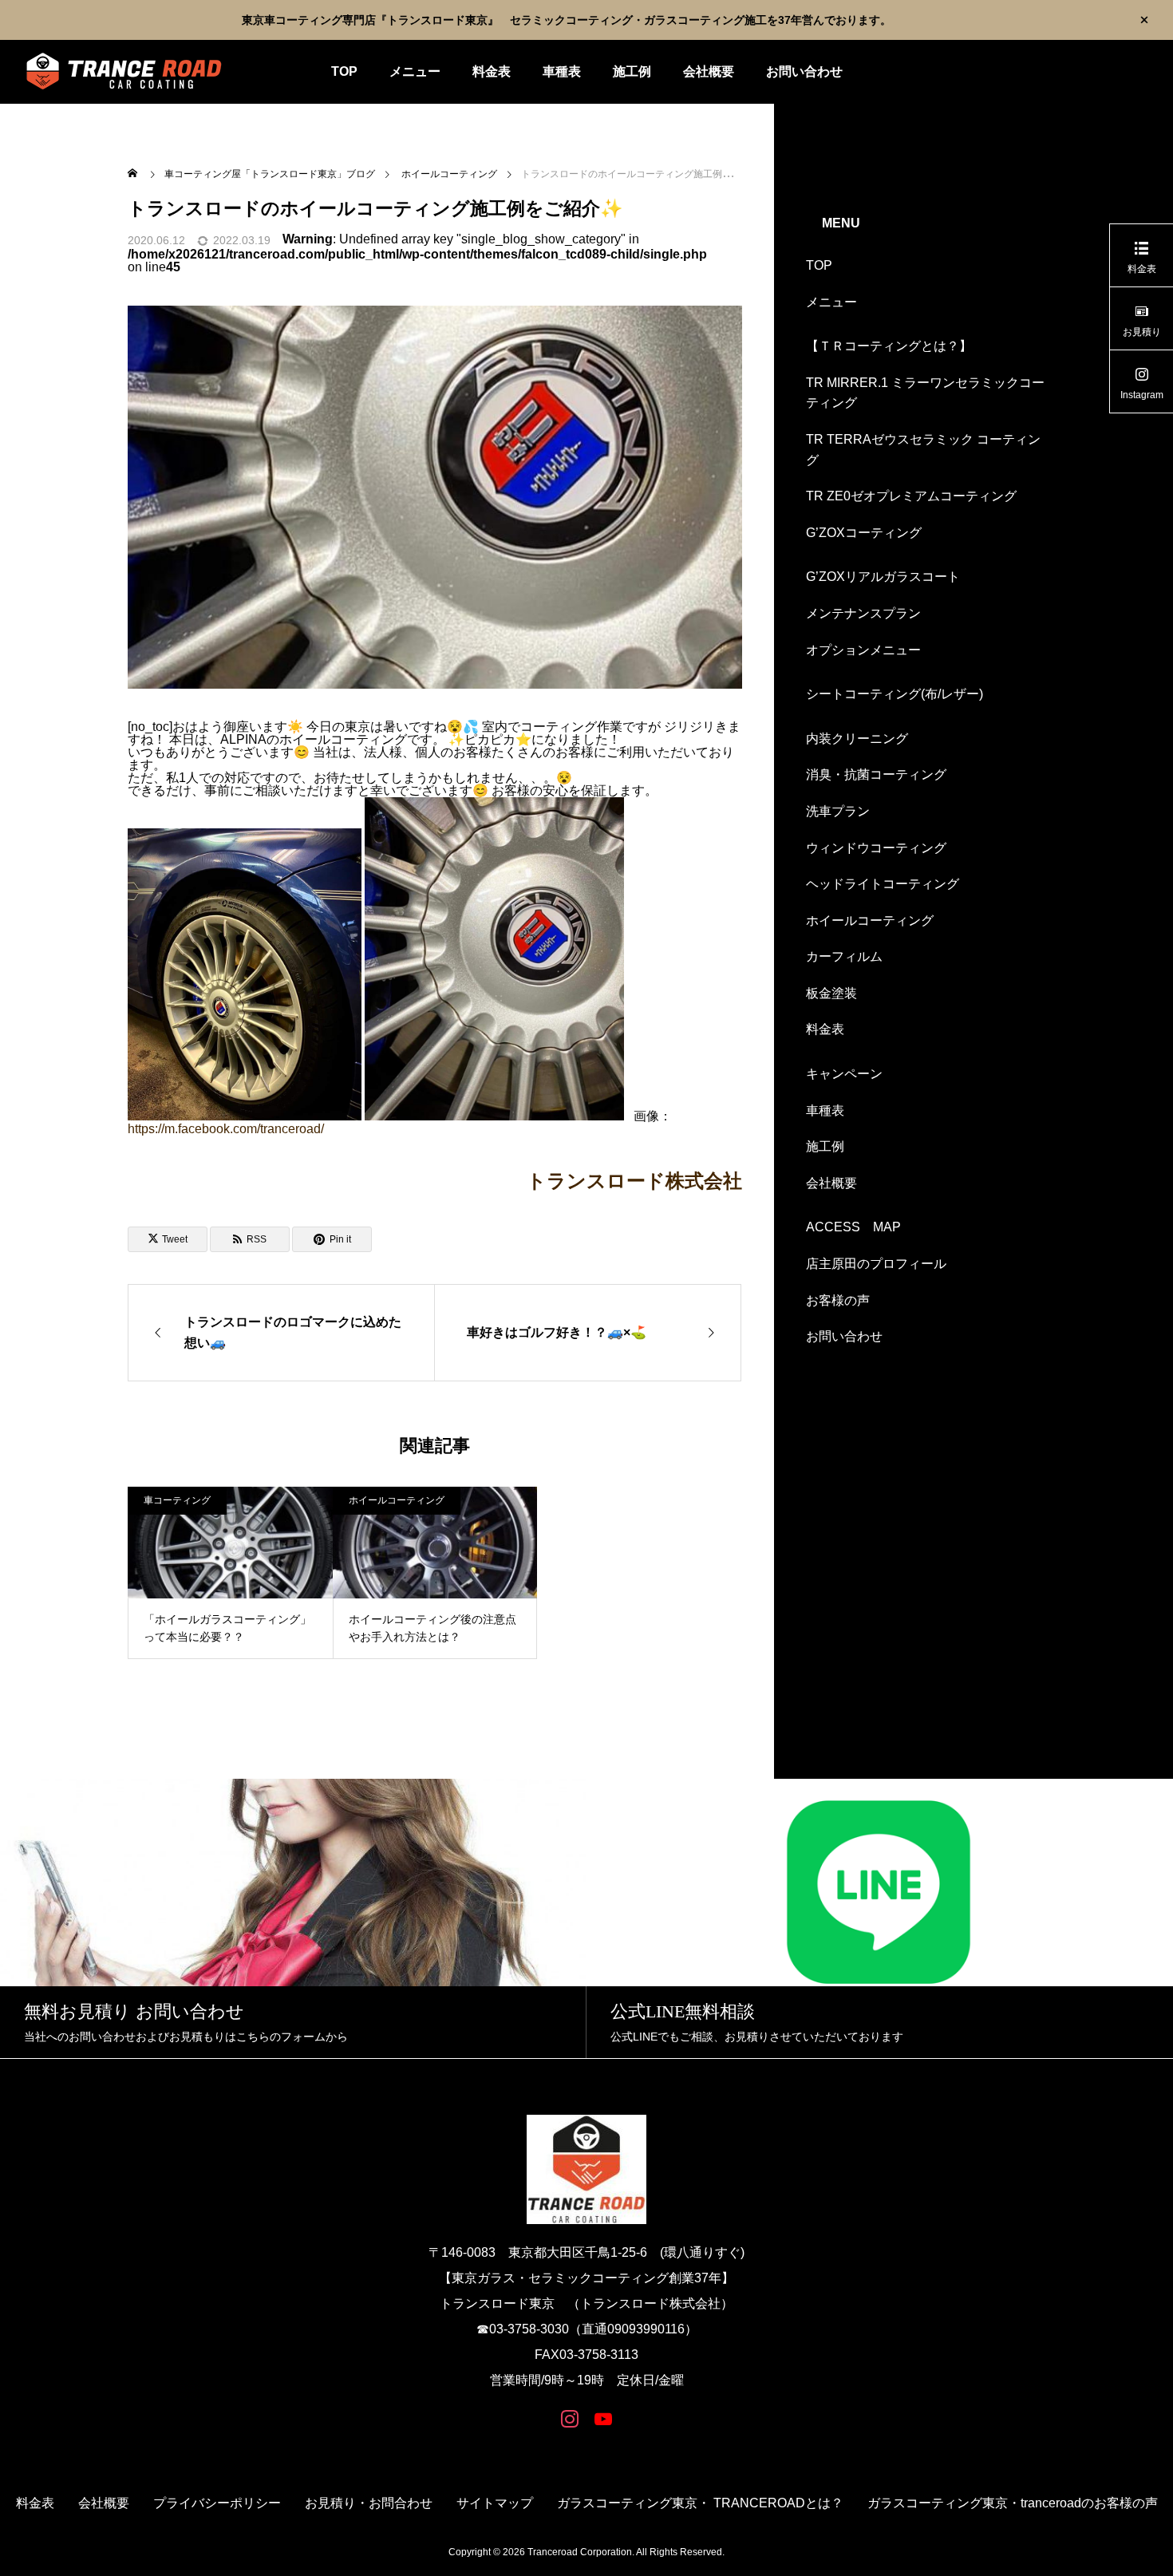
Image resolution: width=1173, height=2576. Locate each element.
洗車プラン (838, 811)
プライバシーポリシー (217, 2503)
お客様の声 (838, 1300)
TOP (344, 71)
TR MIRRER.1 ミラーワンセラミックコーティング (925, 393)
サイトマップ (495, 2503)
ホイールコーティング (397, 1500)
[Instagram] (570, 2418)
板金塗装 (831, 993)
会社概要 (709, 71)
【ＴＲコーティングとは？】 (889, 346)
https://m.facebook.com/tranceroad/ (226, 1129)
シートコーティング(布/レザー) (895, 694)
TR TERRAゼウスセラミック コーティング (923, 450)
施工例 (632, 71)
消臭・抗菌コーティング (876, 774)
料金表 (492, 71)
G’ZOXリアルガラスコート (883, 577)
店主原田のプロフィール (876, 1264)
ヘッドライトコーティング (883, 884)
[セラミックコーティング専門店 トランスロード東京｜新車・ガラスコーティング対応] (124, 72)
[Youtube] (603, 2418)
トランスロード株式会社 (644, 1181)
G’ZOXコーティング (864, 533)
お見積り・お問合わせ (369, 2503)
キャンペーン (844, 1074)
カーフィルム (844, 956)
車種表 (562, 71)
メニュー (415, 71)
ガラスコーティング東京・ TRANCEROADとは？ (700, 2503)
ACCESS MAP (853, 1227)
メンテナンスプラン (863, 613)
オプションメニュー (863, 650)
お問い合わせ (804, 71)
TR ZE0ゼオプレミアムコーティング (911, 496)
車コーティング (177, 1500)
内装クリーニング (857, 739)
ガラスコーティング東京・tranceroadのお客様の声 (1013, 2503)
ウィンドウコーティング (876, 848)
